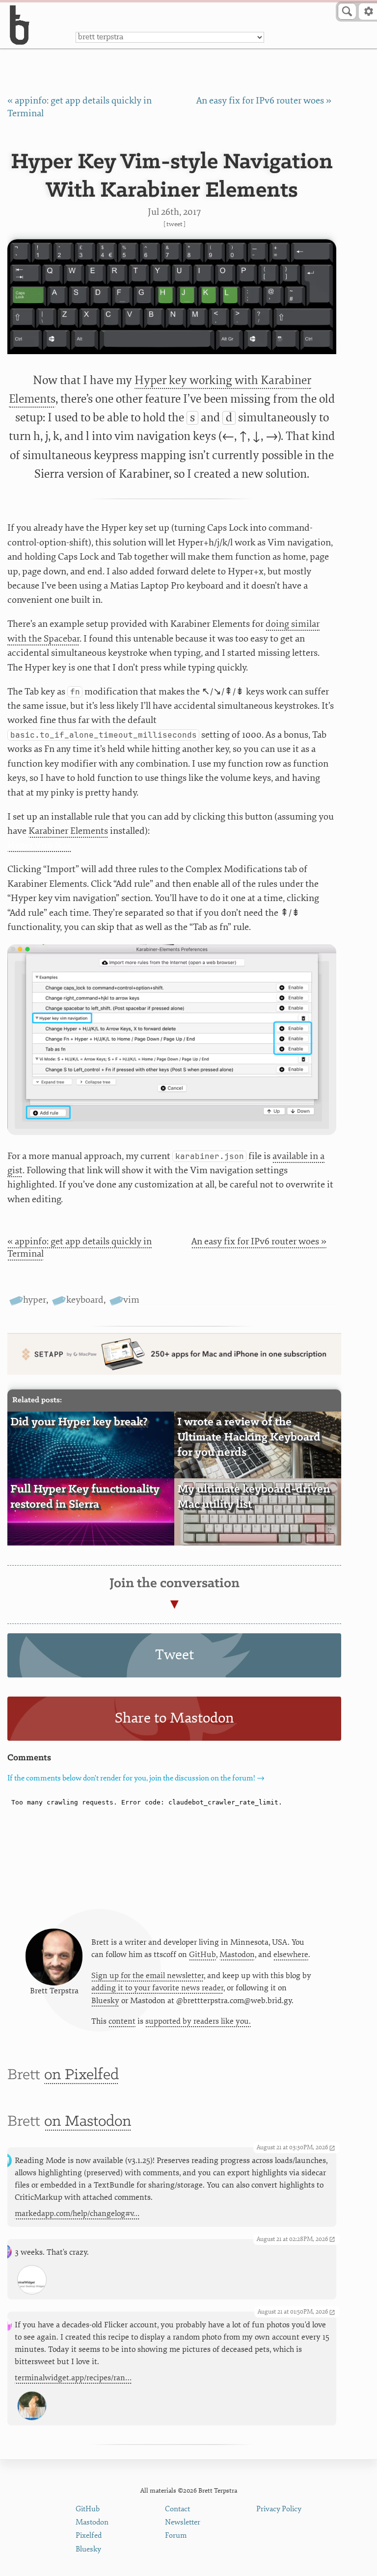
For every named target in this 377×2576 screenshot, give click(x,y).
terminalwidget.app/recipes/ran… (73, 2378)
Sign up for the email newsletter (148, 1976)
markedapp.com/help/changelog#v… (77, 2214)
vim (131, 1300)
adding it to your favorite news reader (157, 1988)
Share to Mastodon (175, 1718)
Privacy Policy (279, 2509)
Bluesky (105, 2001)
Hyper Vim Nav (39, 845)
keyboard (85, 1300)
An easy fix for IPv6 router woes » (264, 101)
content (122, 2021)
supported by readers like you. (198, 2021)
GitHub (202, 1955)
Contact (177, 2509)
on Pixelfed (81, 2075)
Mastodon (237, 1955)
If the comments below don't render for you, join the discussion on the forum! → (136, 1778)
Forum (176, 2536)
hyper (35, 1300)
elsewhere (291, 1955)
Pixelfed (89, 2536)
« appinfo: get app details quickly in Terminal (80, 1248)
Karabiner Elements (68, 831)
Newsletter (183, 2522)
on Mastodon (88, 2122)
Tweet (175, 224)
